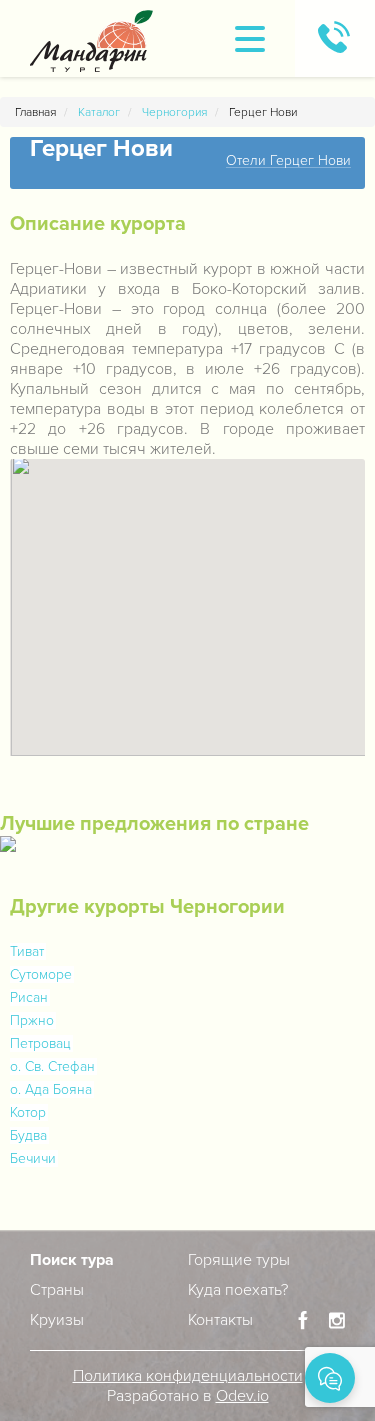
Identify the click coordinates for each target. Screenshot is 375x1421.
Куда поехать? (238, 1290)
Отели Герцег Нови (288, 161)
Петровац (40, 1043)
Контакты (220, 1320)
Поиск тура (72, 1260)
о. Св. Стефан (52, 1066)
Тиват (27, 951)
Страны (57, 1290)
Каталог (99, 112)
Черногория (174, 112)
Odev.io (242, 1396)
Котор (28, 1112)
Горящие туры (239, 1260)
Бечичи (33, 1158)
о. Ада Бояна (51, 1089)
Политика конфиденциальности (188, 1376)
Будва (28, 1135)
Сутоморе (41, 974)
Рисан (29, 997)
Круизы (57, 1320)
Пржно (32, 1020)
